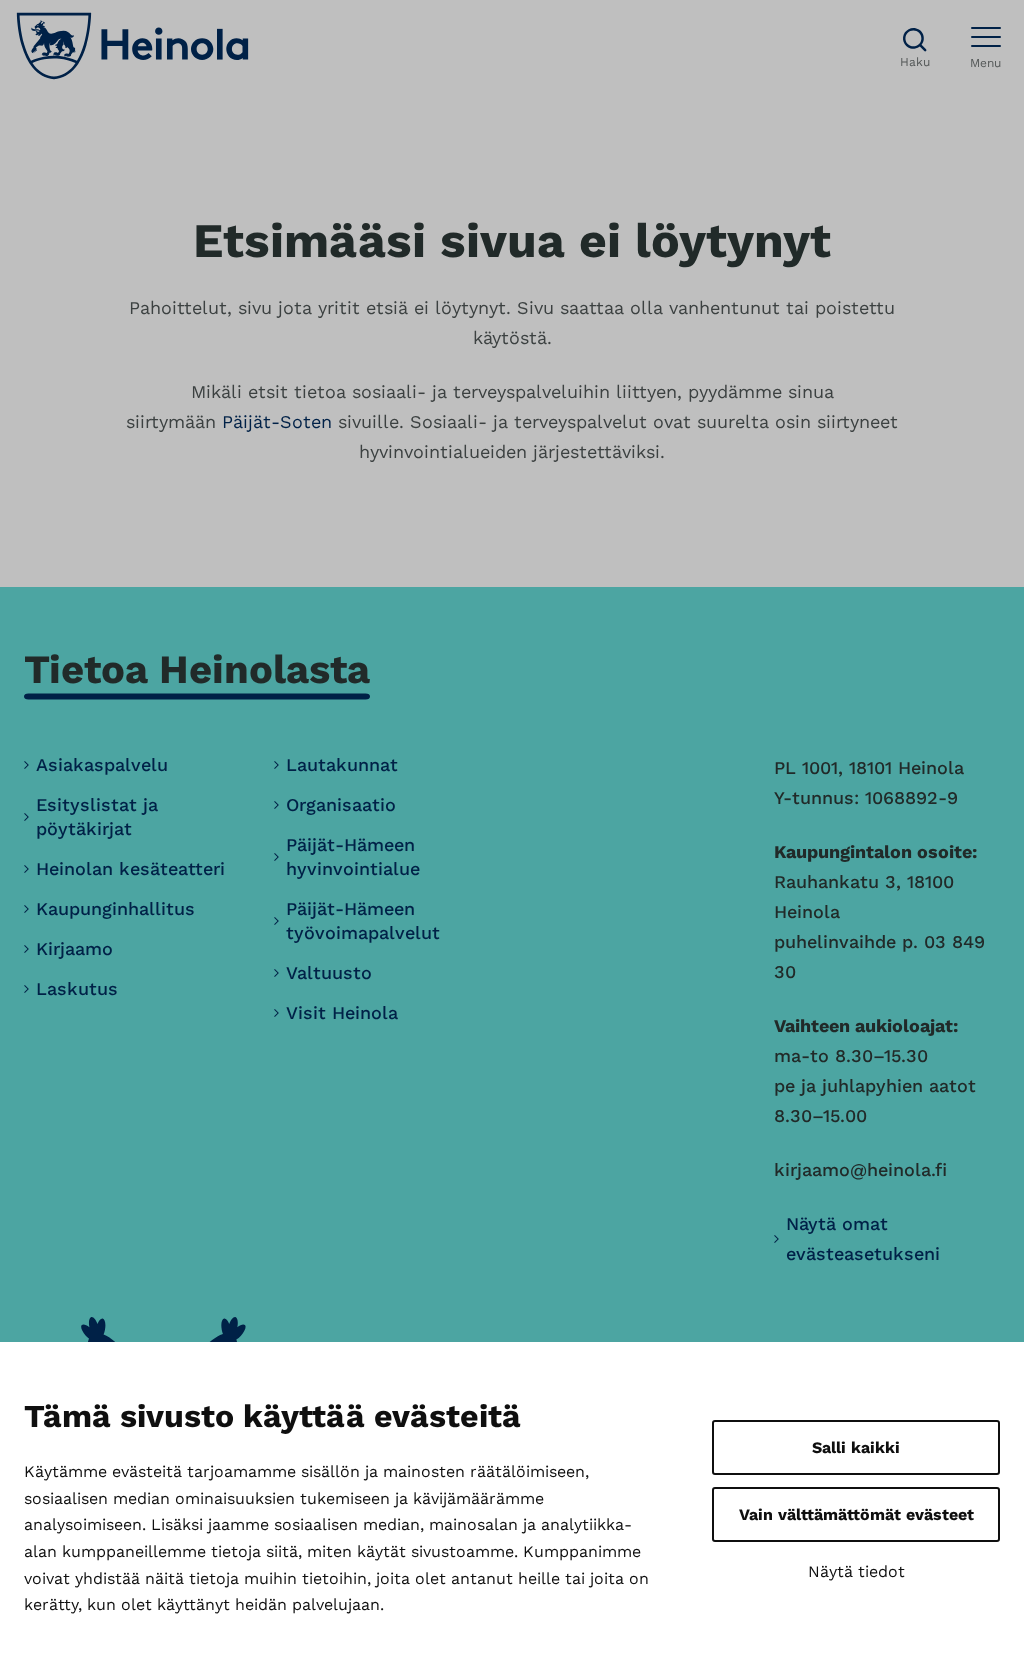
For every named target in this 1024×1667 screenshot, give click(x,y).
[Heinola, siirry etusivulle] (132, 46)
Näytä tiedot (856, 1571)
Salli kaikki (856, 1447)
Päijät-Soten (277, 421)
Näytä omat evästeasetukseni (863, 1238)
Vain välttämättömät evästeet (856, 1514)
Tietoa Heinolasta (197, 669)
